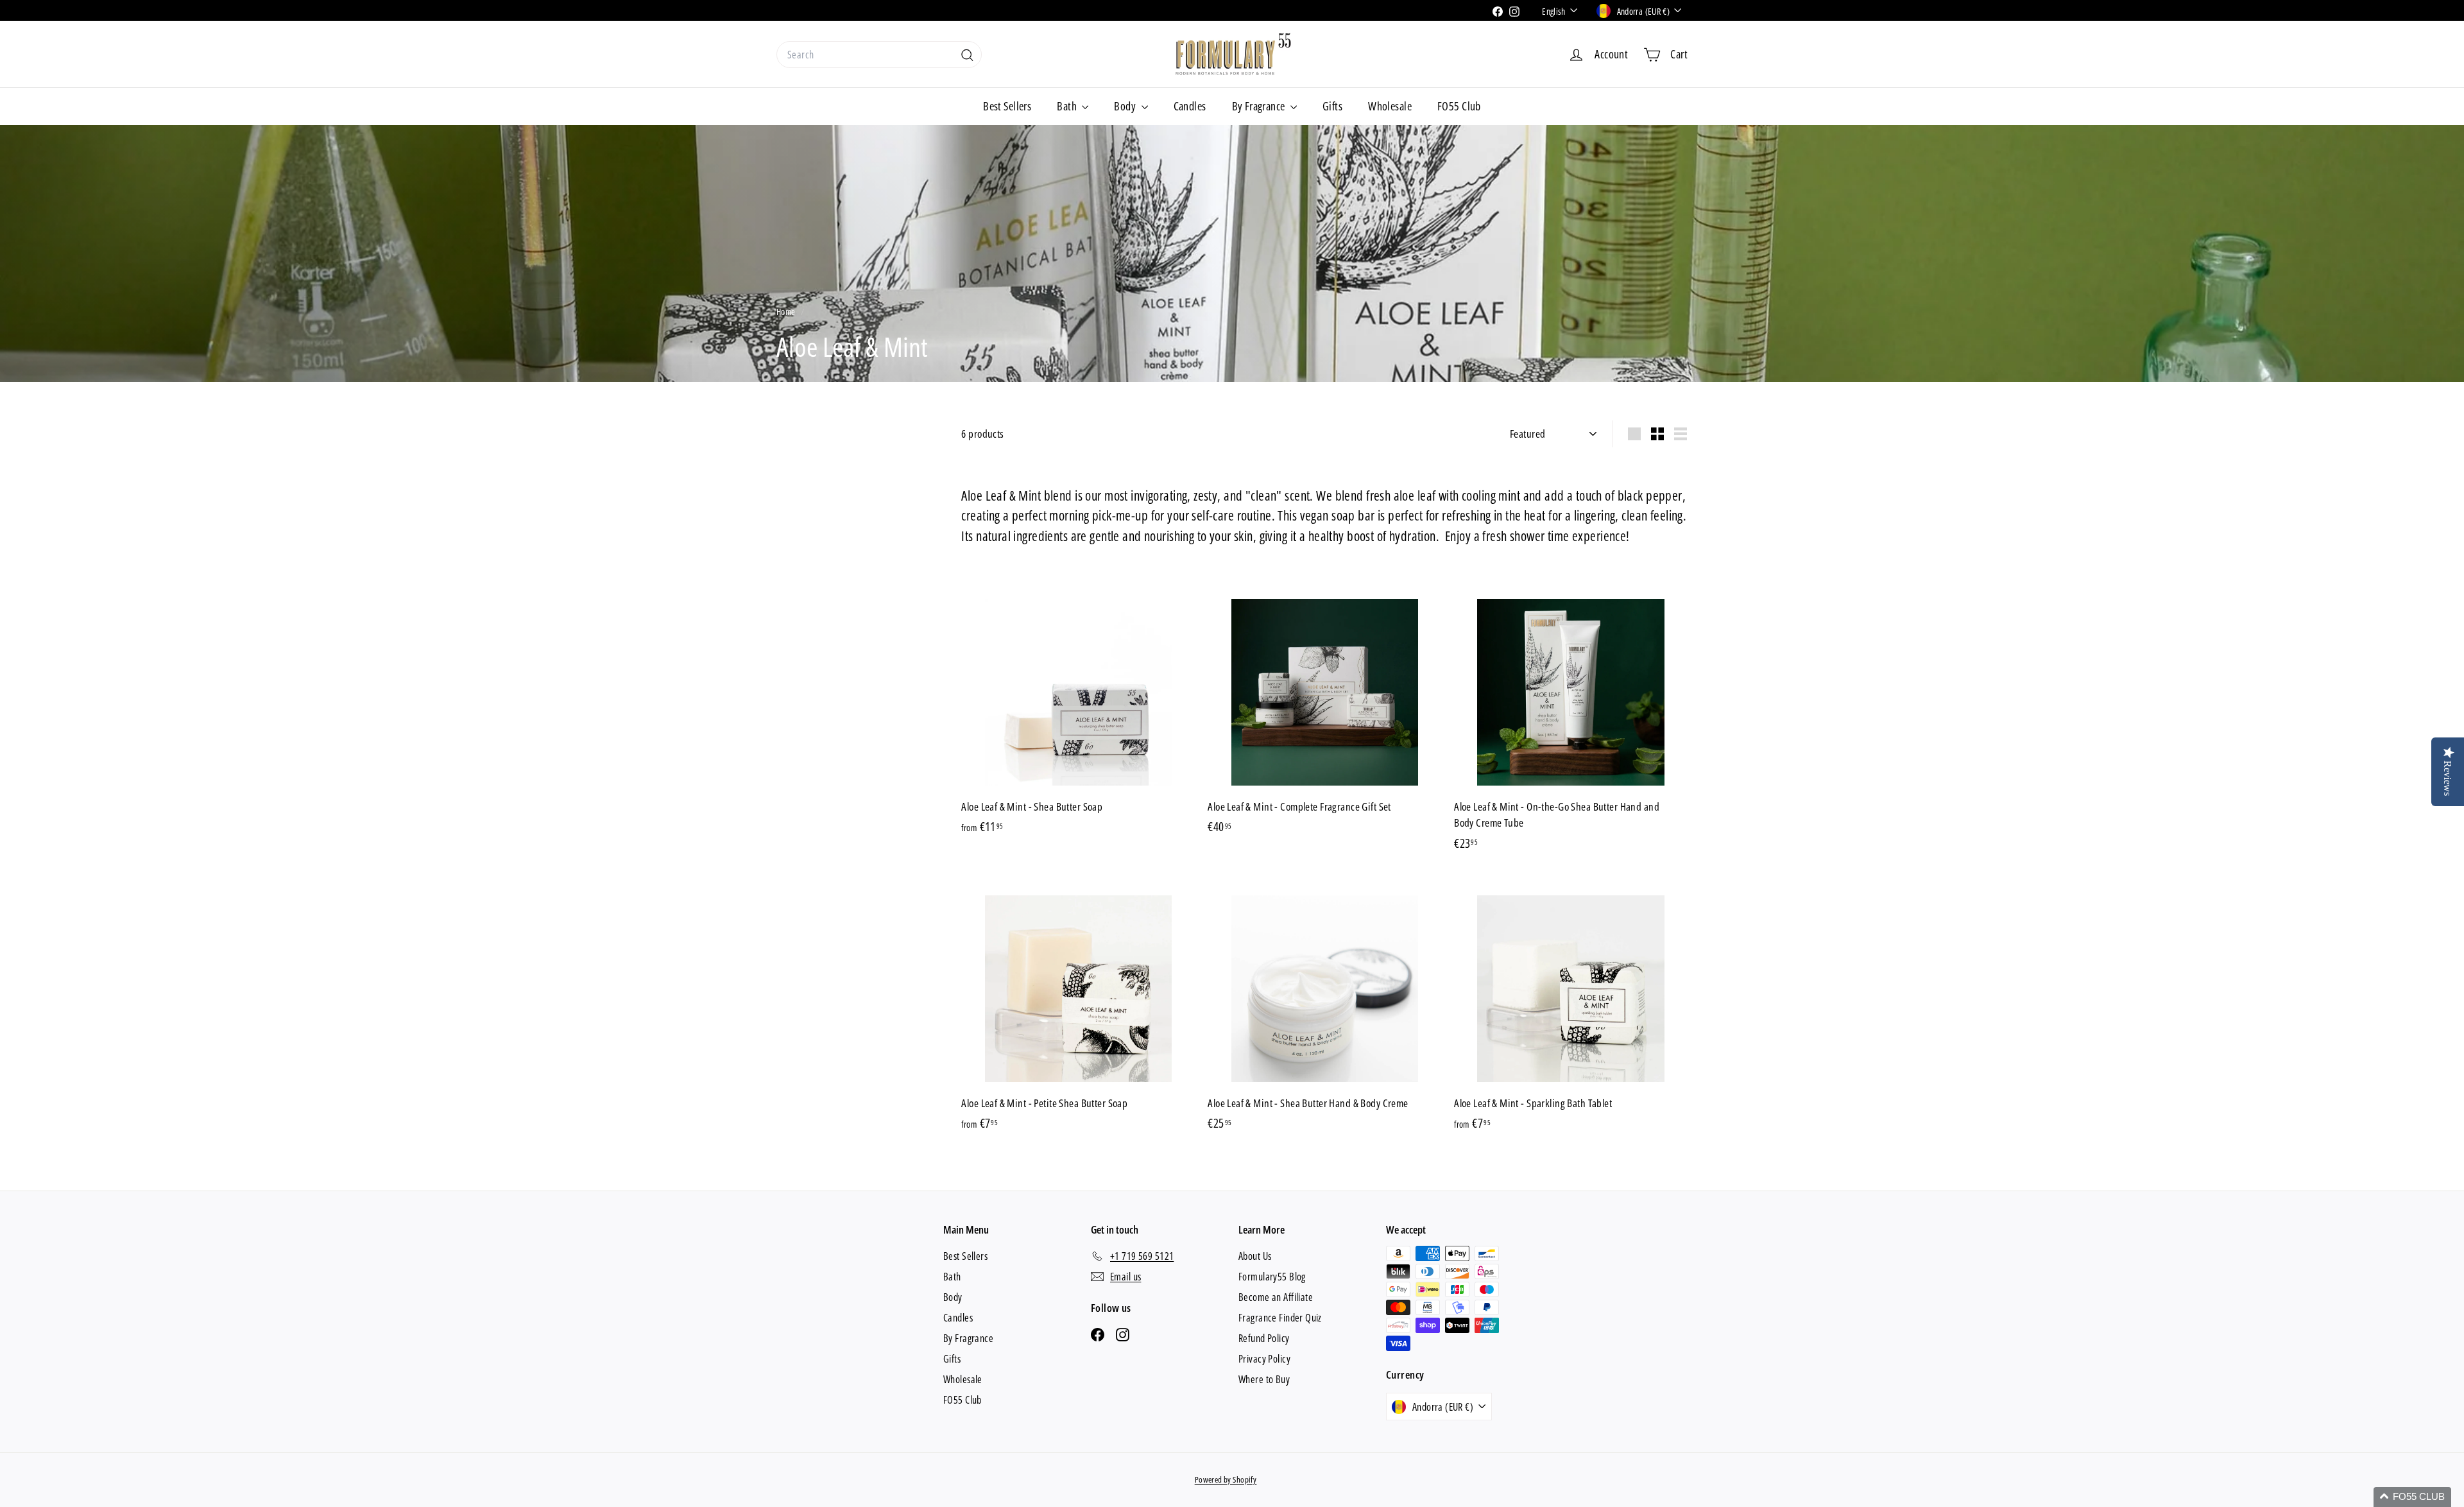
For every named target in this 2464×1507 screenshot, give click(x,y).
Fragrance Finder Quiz (1280, 1318)
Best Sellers (1007, 106)
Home (787, 312)
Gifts (1332, 106)
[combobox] (879, 55)
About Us (1255, 1256)
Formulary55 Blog (1272, 1277)
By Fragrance (1260, 106)
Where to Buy (1264, 1379)
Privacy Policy (1264, 1359)
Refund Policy (1264, 1338)
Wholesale (1390, 106)
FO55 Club (1459, 106)
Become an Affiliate (1276, 1297)
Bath (1068, 106)
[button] (2412, 1497)
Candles (1190, 106)
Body (1126, 106)
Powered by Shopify (1226, 1479)
